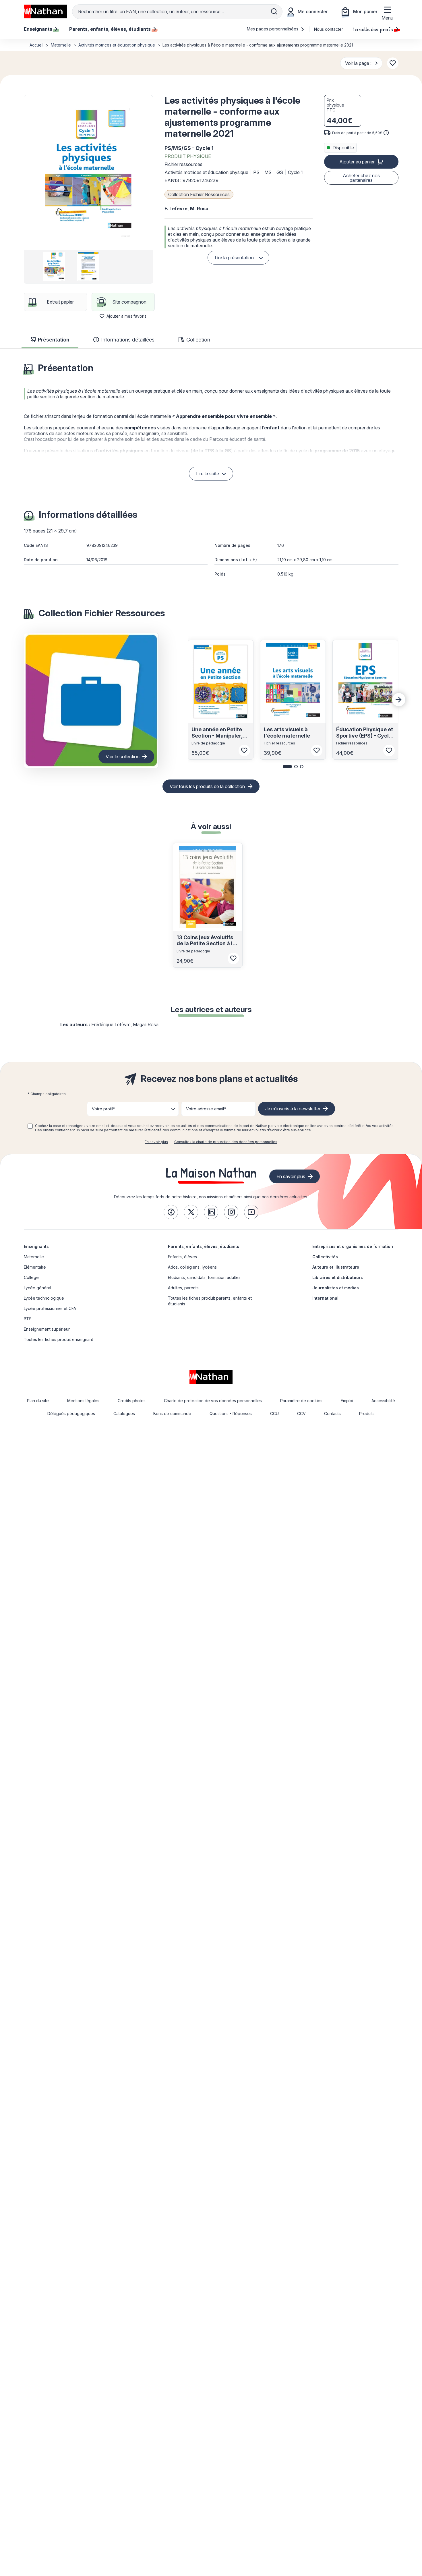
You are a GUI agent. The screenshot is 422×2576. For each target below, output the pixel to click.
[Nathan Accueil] (45, 11)
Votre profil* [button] (103, 1109)
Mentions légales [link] (83, 1401)
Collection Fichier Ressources (199, 194)
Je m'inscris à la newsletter (293, 1109)
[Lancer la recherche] (274, 11)
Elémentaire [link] (35, 1267)
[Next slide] (399, 700)
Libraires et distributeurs (338, 1277)
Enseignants (36, 1246)
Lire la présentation (234, 258)
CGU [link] (274, 1414)
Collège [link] (31, 1277)
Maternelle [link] (34, 1257)
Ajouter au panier (357, 162)
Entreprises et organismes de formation (353, 1246)
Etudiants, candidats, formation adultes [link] (204, 1277)
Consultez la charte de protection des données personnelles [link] (226, 1142)
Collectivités (325, 1257)
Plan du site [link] (38, 1401)
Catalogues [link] (124, 1414)
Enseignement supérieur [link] (47, 1329)
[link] (171, 1212)
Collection (198, 340)
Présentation (54, 340)
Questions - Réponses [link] (231, 1414)
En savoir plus (156, 1142)
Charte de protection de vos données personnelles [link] (213, 1401)
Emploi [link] (347, 1401)
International (325, 1298)
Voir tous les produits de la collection (207, 786)
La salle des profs (373, 29)
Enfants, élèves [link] (182, 1257)
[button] (88, 173)
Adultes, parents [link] (183, 1288)
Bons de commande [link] (172, 1414)
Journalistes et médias (336, 1288)
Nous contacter (329, 29)
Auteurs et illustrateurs (336, 1267)
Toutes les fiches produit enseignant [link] (58, 1339)
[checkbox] (30, 1126)
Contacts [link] (332, 1414)
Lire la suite (208, 474)
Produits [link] (367, 1414)
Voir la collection (123, 757)
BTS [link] (28, 1319)
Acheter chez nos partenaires (361, 178)
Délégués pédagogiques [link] (71, 1414)
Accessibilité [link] (383, 1401)
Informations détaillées (128, 340)
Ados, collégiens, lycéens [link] (192, 1267)
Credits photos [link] (132, 1401)
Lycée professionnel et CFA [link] (50, 1308)
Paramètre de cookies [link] (301, 1401)
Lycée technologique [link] (44, 1298)
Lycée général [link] (37, 1288)
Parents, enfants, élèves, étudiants (204, 1246)
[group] (54, 267)
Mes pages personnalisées (273, 29)
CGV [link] (301, 1414)
